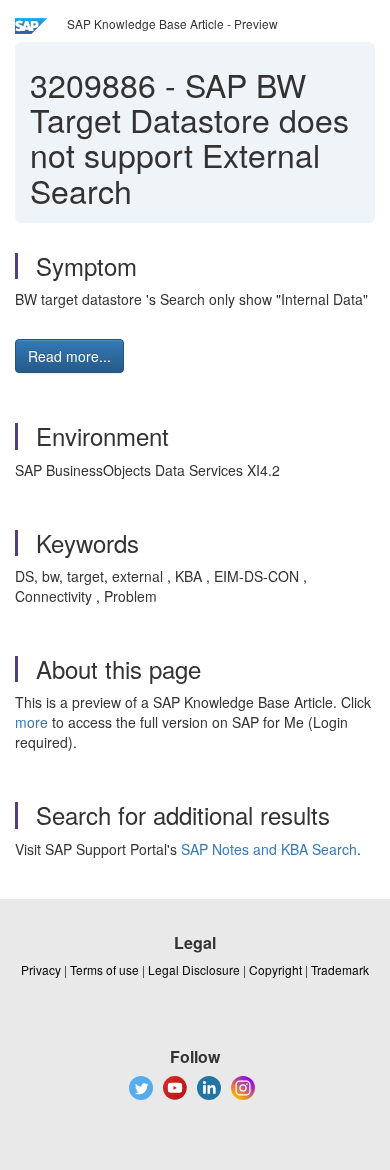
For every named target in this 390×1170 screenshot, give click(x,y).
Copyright (275, 969)
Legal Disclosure (194, 969)
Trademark (340, 969)
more (31, 722)
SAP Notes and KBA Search (269, 849)
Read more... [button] (69, 356)
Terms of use (104, 969)
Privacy (41, 969)
